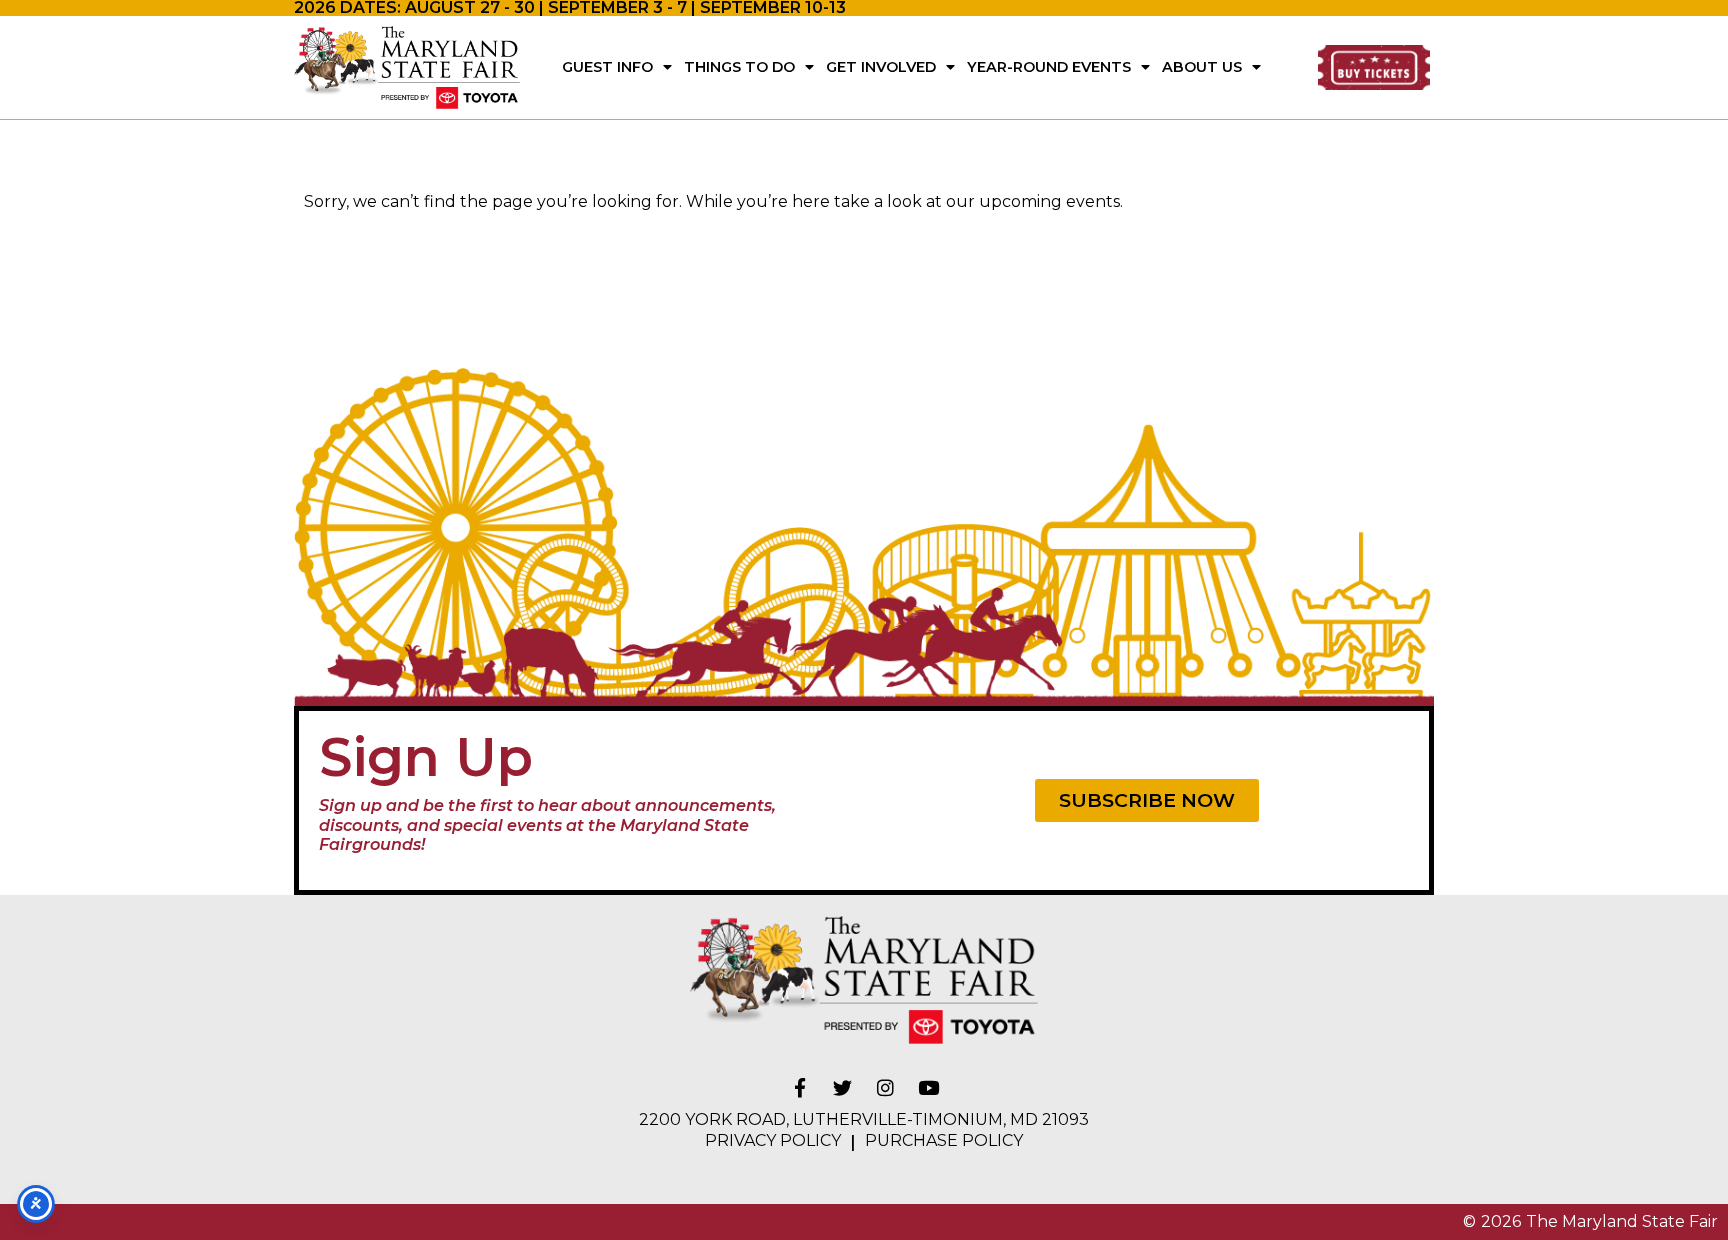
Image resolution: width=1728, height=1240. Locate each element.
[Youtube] (929, 1088)
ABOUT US (1202, 67)
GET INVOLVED (881, 67)
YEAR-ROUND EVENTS (1049, 67)
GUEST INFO (607, 67)
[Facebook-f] (800, 1088)
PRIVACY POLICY (773, 1140)
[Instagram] (886, 1088)
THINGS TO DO (739, 67)
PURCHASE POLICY (944, 1140)
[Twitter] (843, 1088)
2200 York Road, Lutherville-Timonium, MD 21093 (864, 1119)
